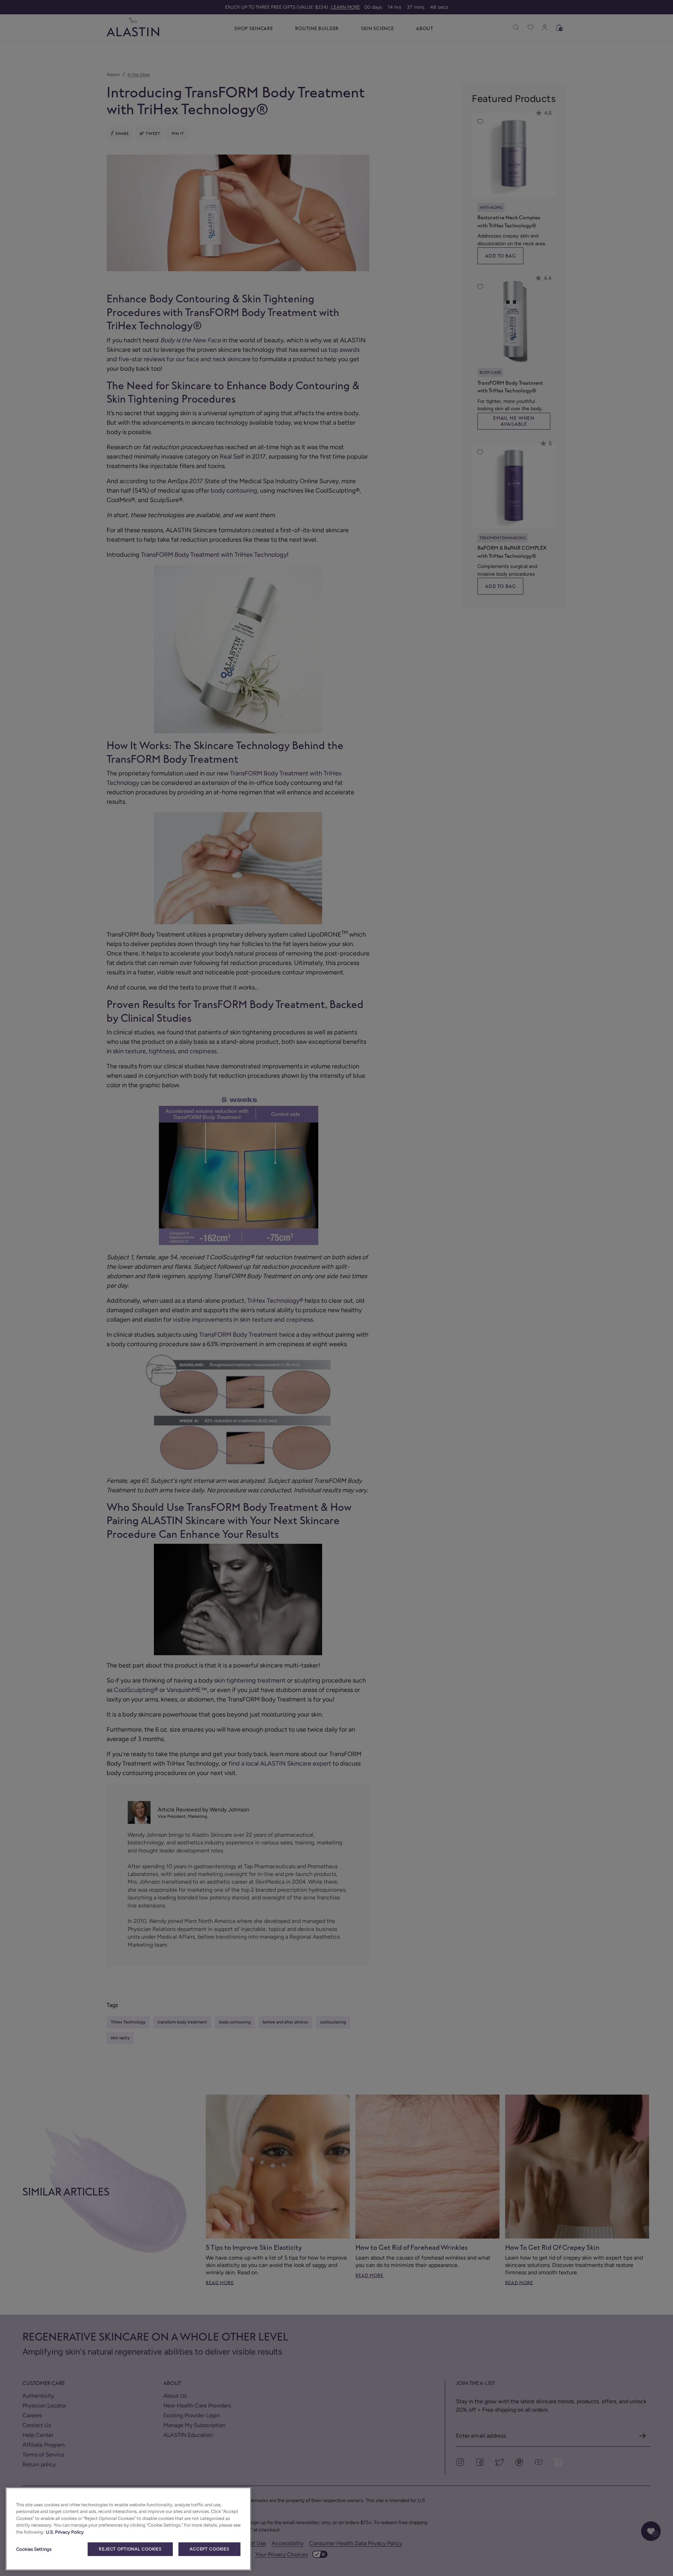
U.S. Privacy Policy (65, 2532)
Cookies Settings (34, 2549)
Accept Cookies (209, 2549)
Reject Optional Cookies (130, 2549)
